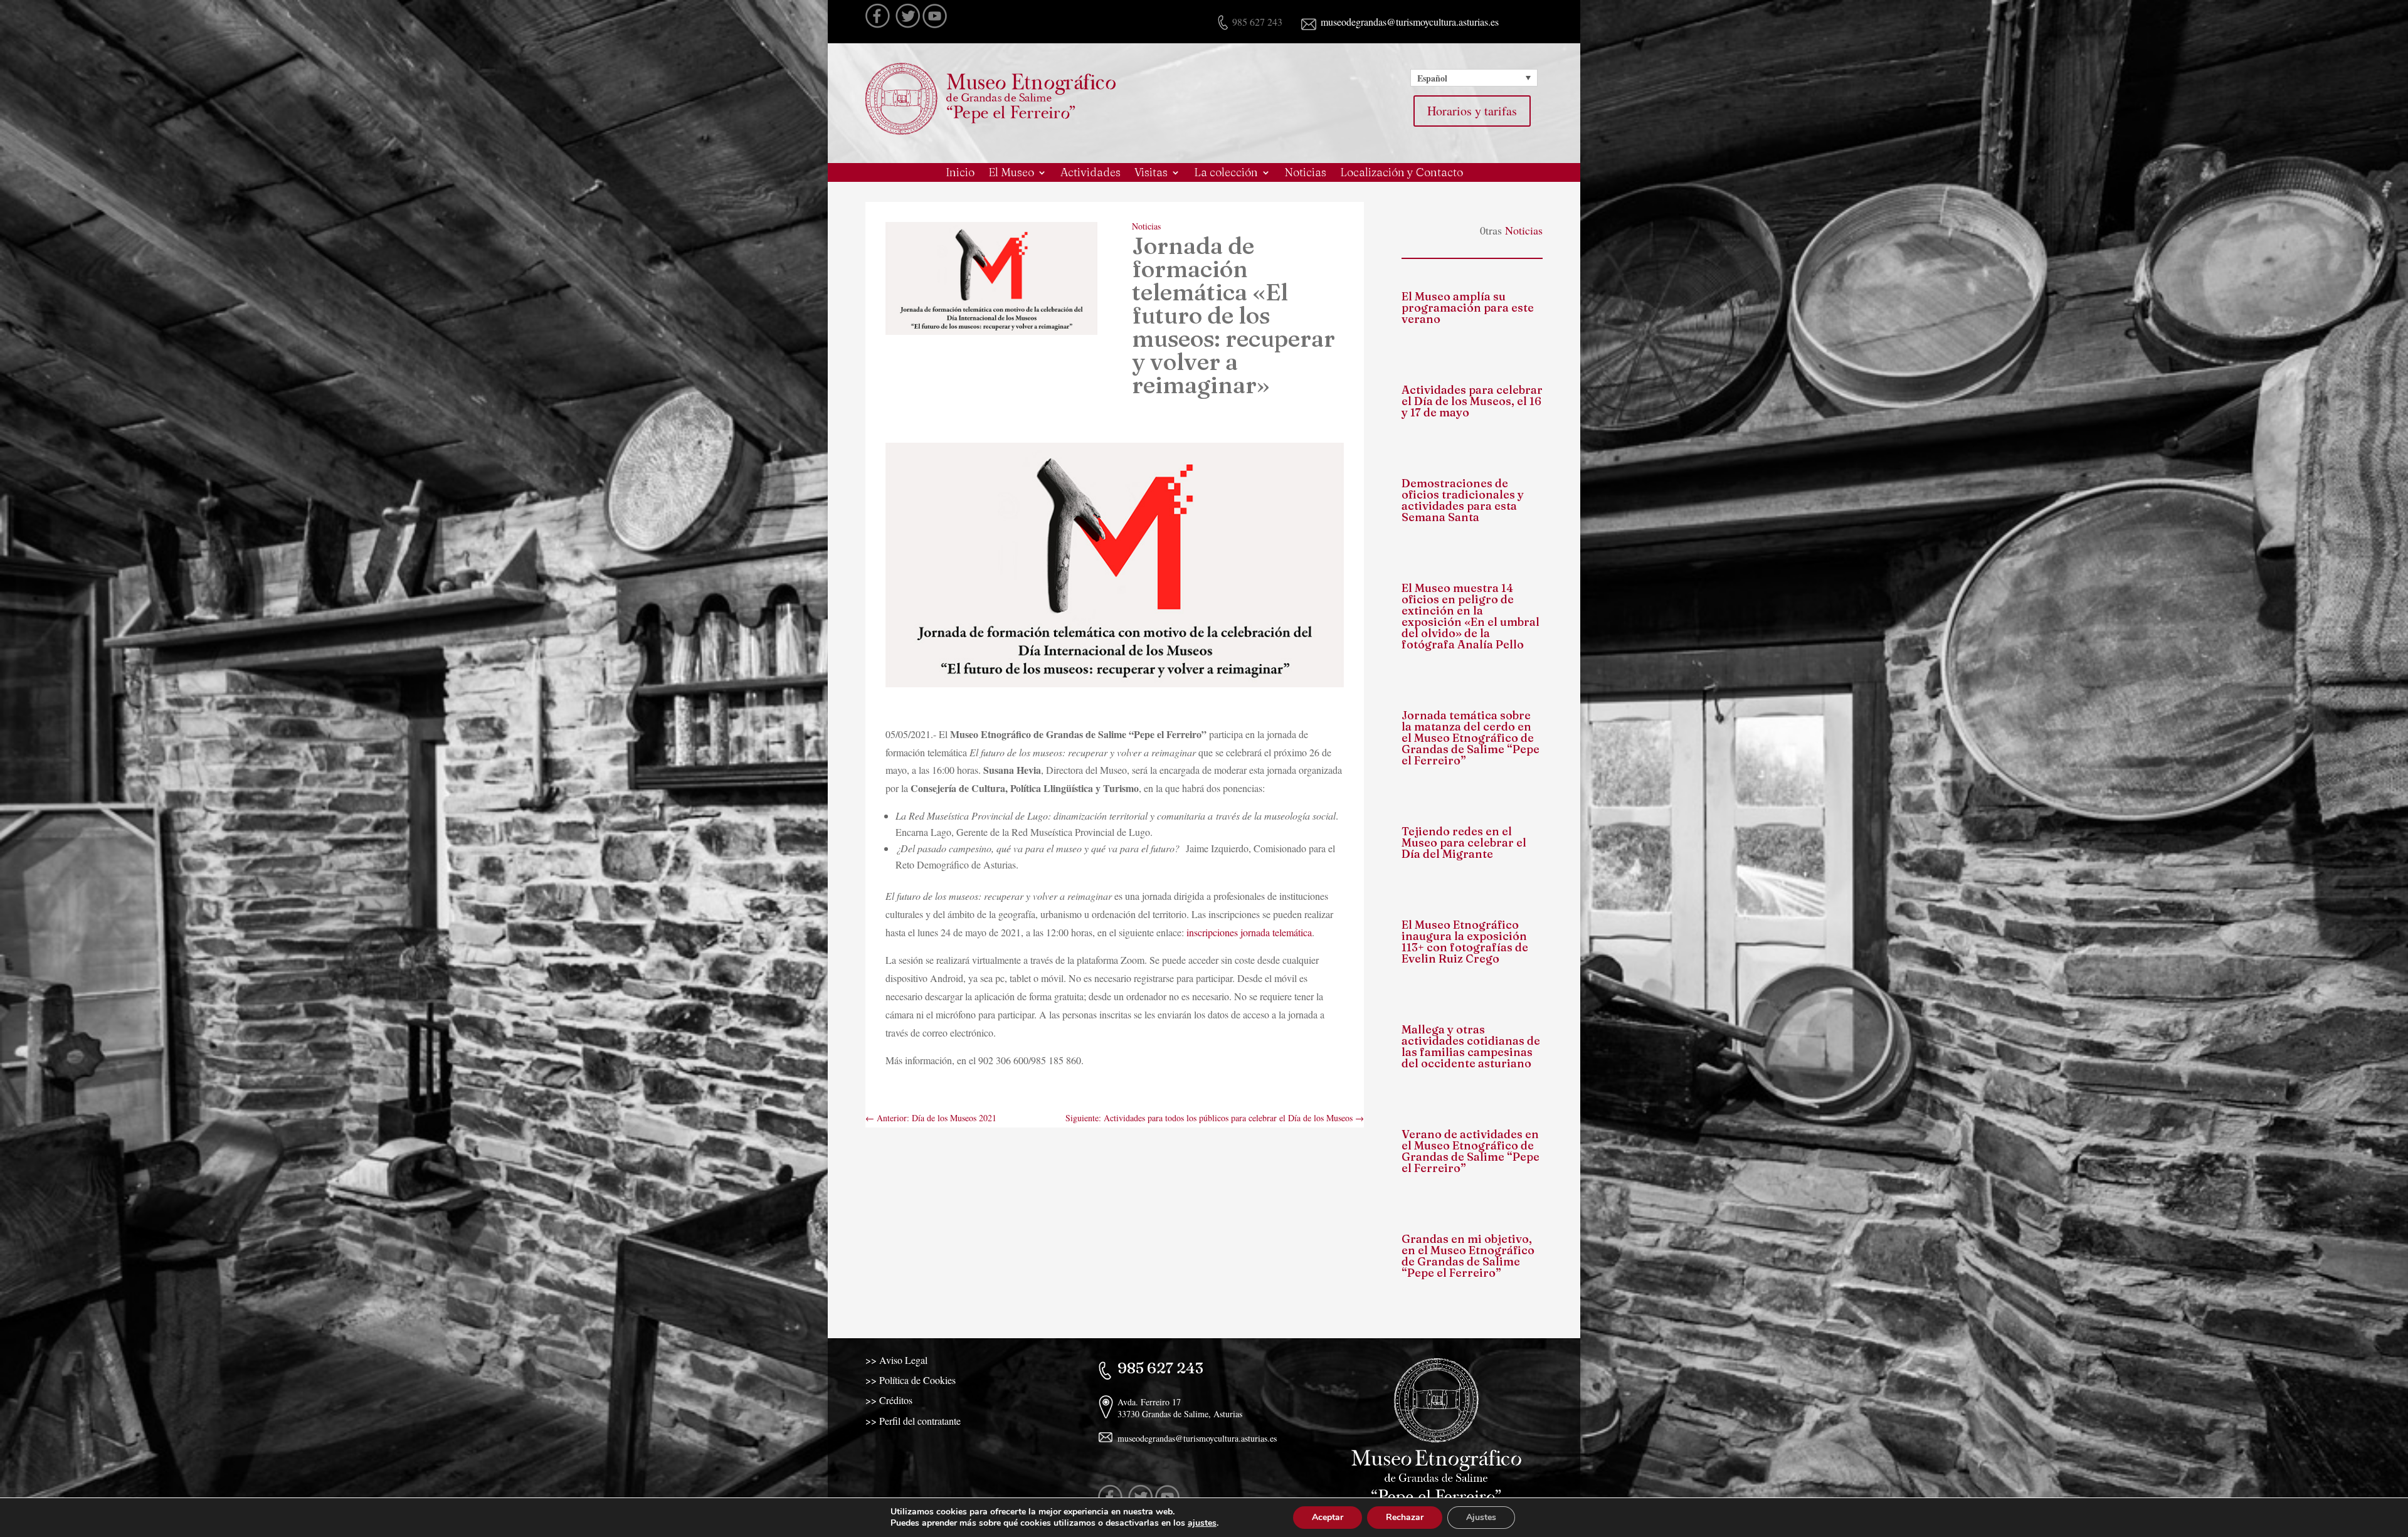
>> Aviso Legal (896, 1360)
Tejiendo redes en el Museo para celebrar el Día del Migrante (1464, 842)
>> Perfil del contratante (913, 1421)
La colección (1226, 174)
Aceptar (1328, 1517)
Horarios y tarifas (1472, 111)
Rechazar (1405, 1517)
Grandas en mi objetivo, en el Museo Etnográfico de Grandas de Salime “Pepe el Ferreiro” (1468, 1256)
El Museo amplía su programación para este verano (1468, 308)
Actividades (1090, 174)
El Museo (1011, 174)
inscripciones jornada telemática (1249, 932)
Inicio (960, 174)
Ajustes (1481, 1517)
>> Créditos (889, 1400)
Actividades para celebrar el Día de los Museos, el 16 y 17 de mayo (1472, 401)
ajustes (1202, 1523)
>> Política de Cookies (911, 1380)
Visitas (1151, 174)
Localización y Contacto (1402, 174)
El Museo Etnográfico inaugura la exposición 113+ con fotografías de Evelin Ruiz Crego (1465, 942)
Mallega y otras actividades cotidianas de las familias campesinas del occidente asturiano (1471, 1046)
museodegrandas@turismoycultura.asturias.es (1408, 22)
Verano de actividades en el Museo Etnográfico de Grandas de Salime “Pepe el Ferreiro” (1471, 1151)
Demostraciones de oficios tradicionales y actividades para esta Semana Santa (1463, 500)
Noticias (1305, 174)
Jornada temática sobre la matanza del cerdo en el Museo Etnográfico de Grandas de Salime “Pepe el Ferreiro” (1471, 738)
